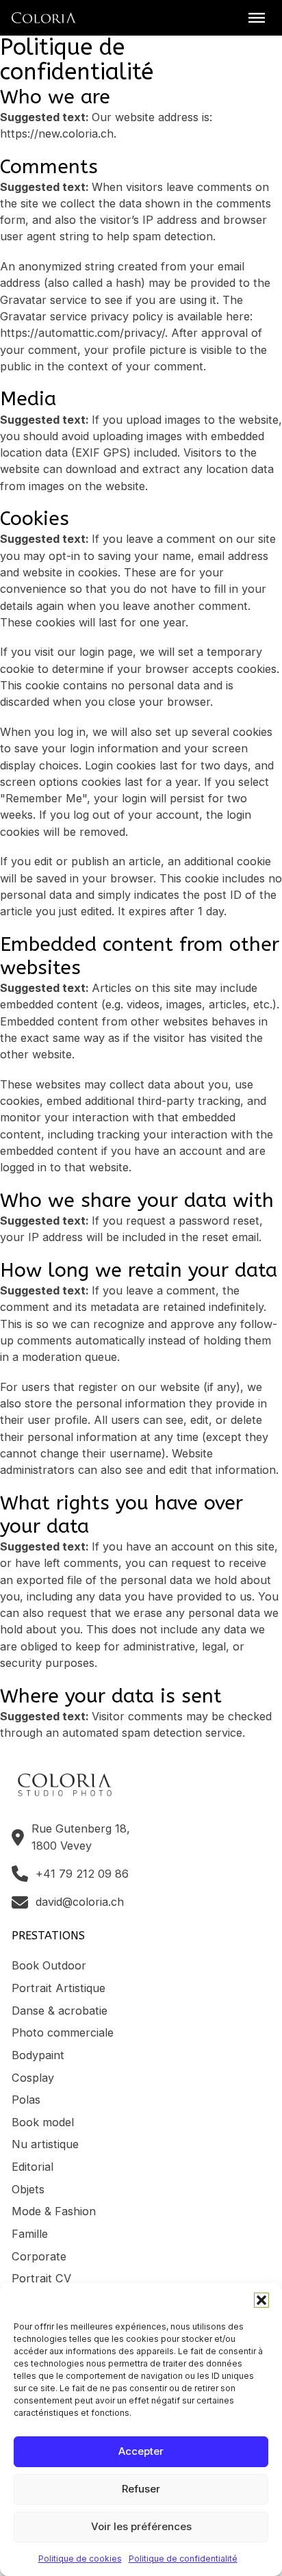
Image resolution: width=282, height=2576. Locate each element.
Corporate (39, 2256)
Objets (28, 2189)
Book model (43, 2122)
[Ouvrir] (257, 18)
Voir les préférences (141, 2526)
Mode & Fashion (54, 2211)
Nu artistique (45, 2144)
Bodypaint (38, 2055)
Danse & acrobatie (60, 2011)
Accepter (141, 2451)
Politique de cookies (80, 2559)
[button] (261, 2300)
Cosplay (33, 2078)
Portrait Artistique (59, 1988)
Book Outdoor (49, 1965)
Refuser (141, 2489)
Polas (26, 2100)
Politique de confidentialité (183, 2559)
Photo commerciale (63, 2032)
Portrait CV (41, 2278)
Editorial (33, 2167)
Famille (30, 2234)
